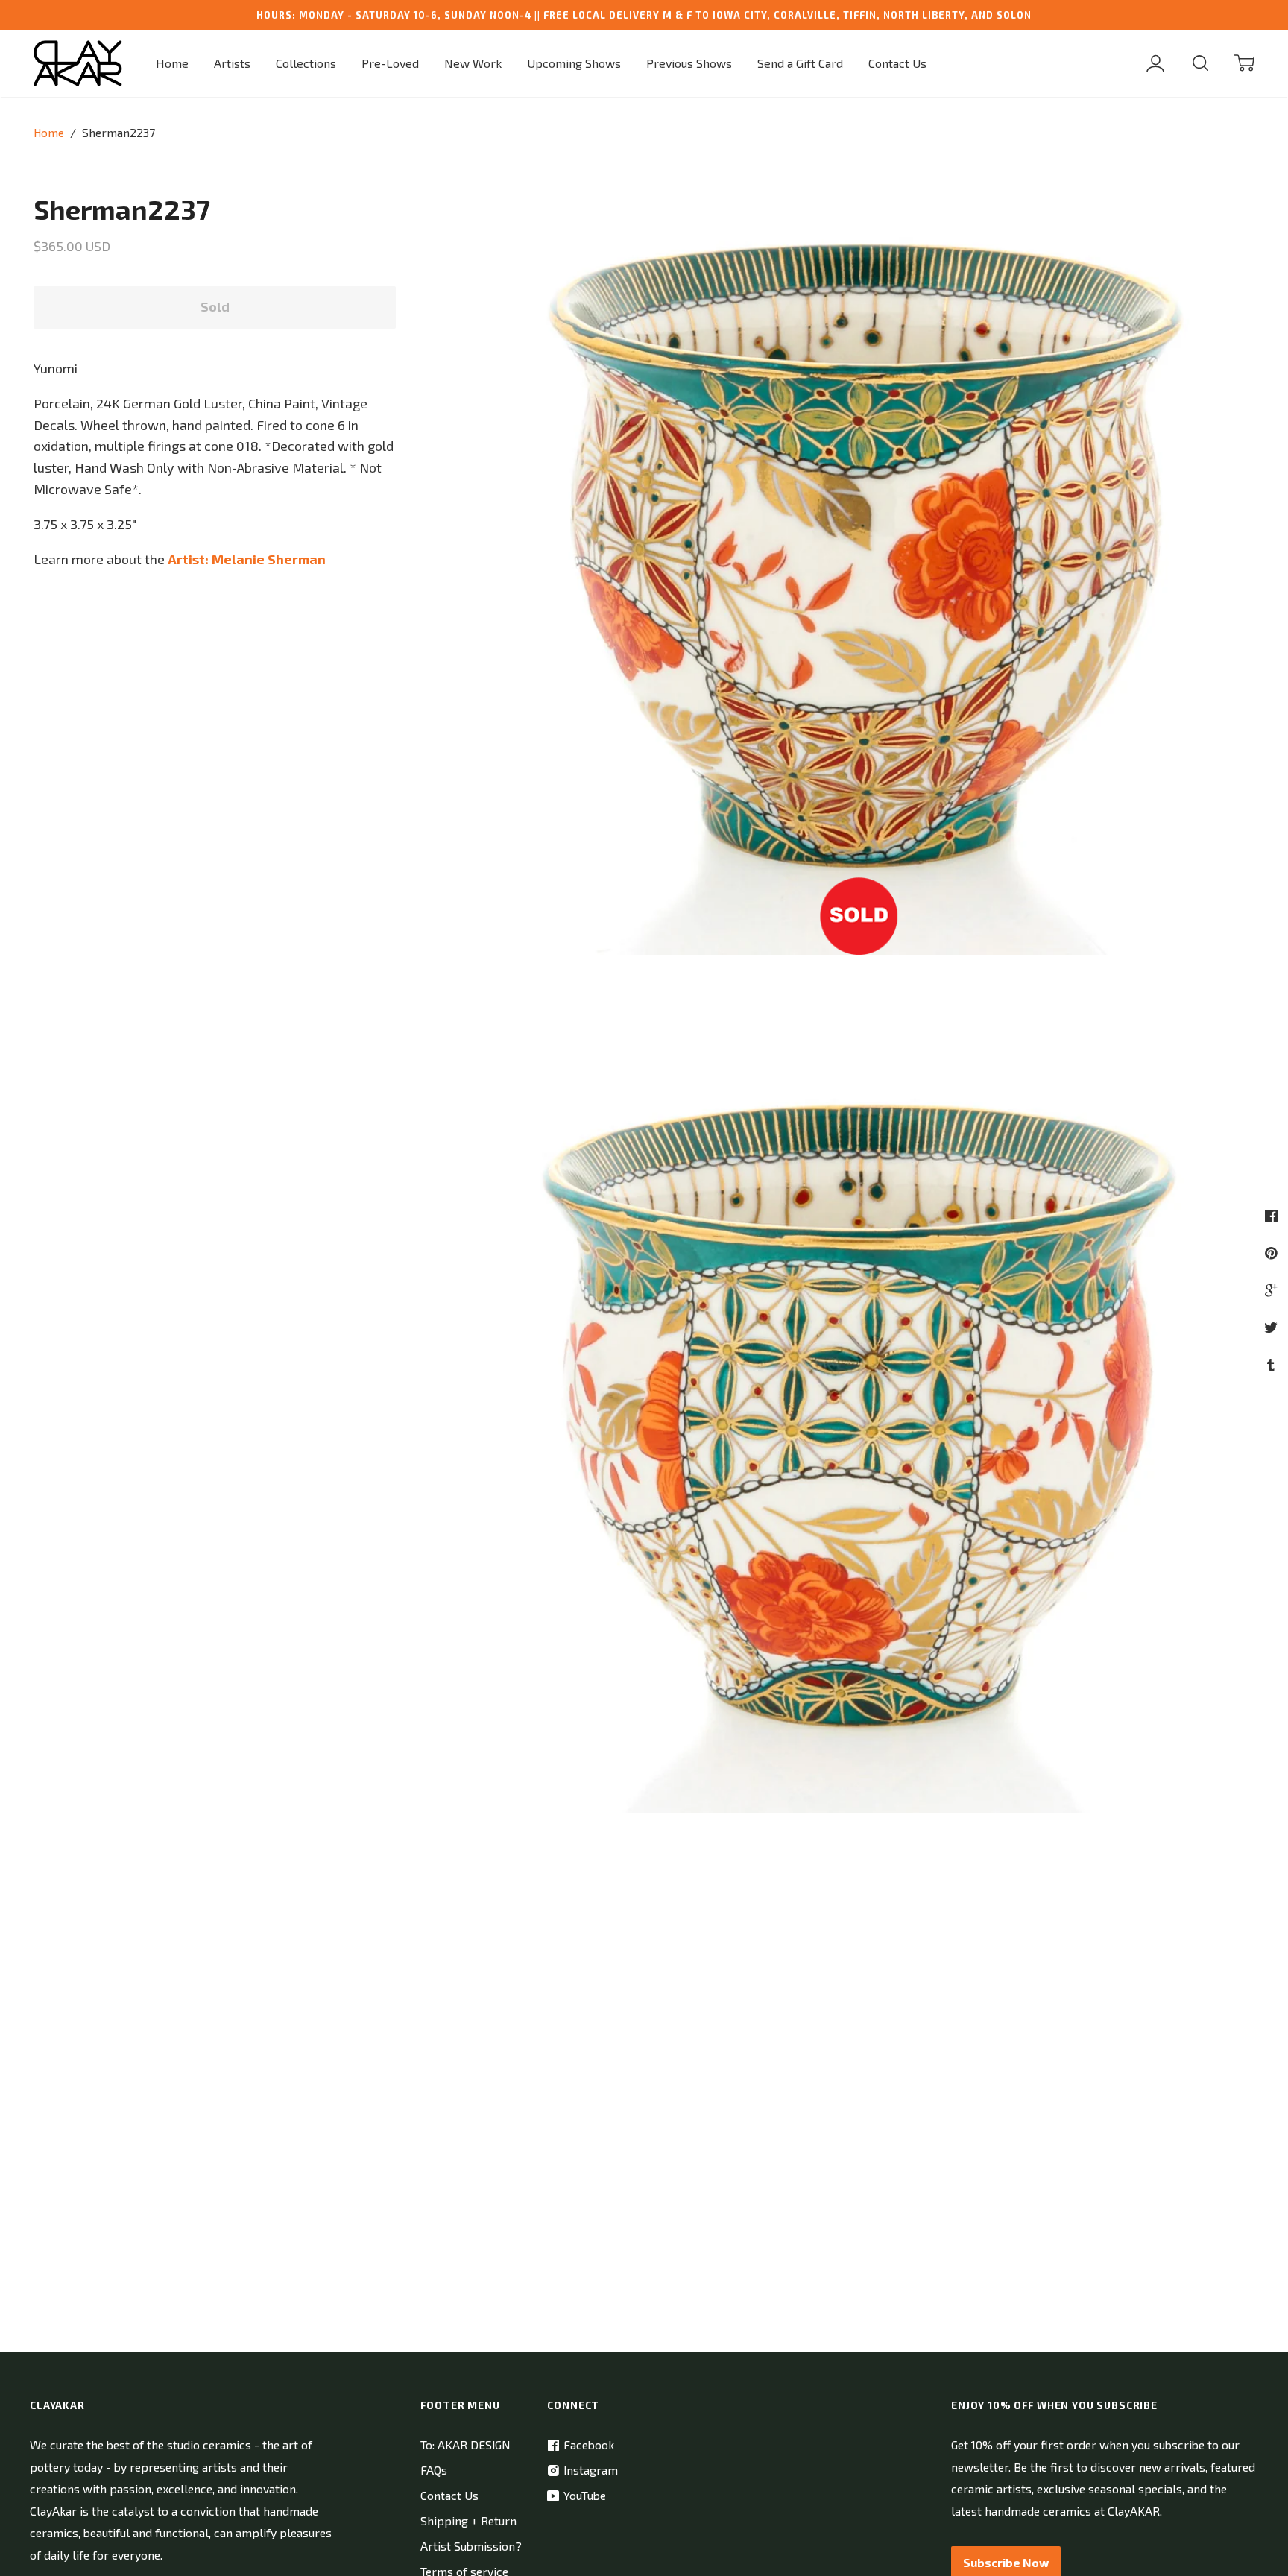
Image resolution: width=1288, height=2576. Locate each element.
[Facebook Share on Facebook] (1273, 1215)
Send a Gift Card (800, 63)
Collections (306, 63)
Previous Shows (689, 63)
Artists (232, 63)
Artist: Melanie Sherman (247, 559)
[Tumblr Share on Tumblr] (1273, 1364)
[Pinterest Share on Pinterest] (1273, 1253)
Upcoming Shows (574, 63)
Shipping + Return (468, 2520)
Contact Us (897, 63)
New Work (473, 63)
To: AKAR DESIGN (465, 2444)
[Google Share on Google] (1273, 1290)
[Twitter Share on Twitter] (1273, 1327)
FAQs (434, 2470)
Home (172, 63)
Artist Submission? (471, 2546)
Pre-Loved (390, 63)
